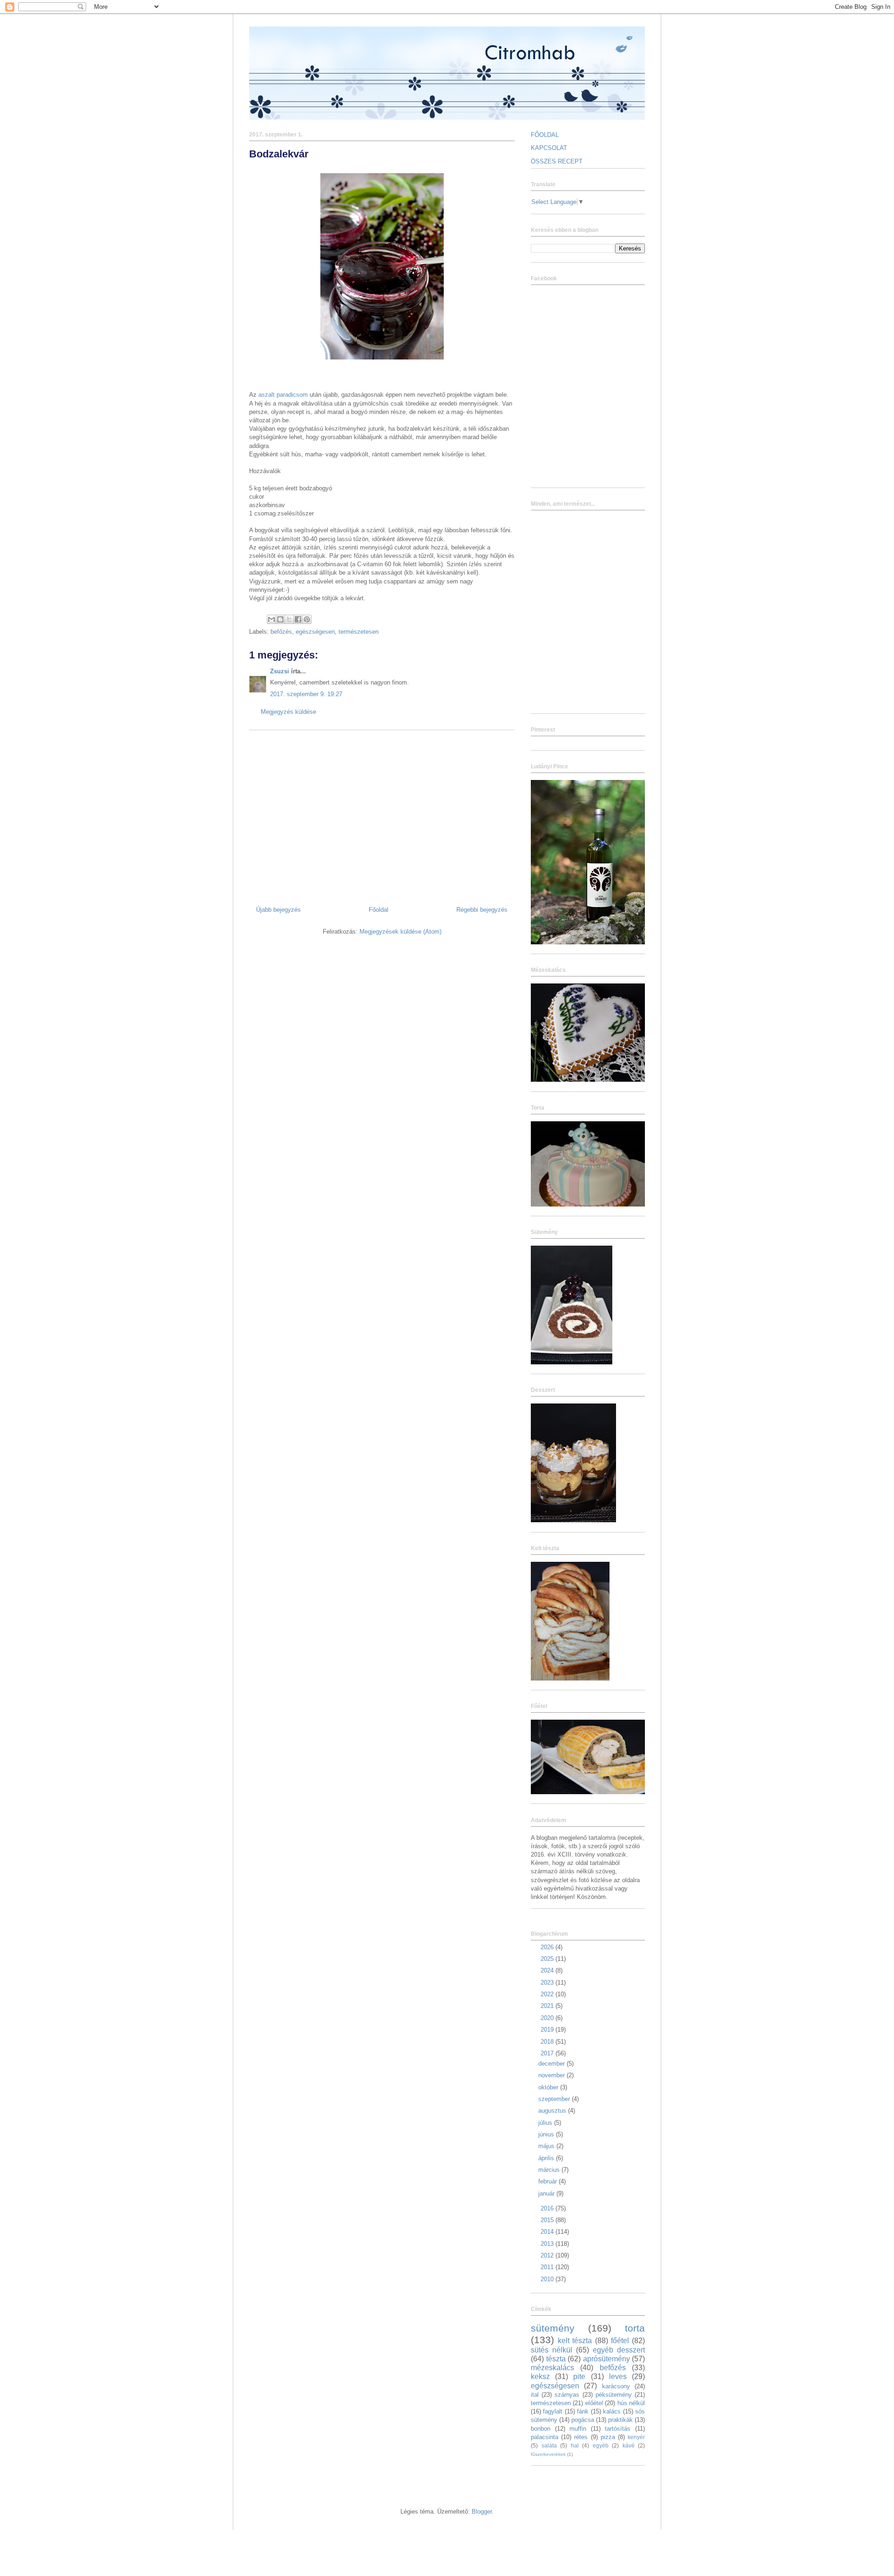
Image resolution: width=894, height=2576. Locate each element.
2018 (548, 2042)
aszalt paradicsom (283, 395)
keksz (540, 2376)
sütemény (553, 2328)
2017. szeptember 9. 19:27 (306, 694)
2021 (548, 2006)
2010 (548, 2279)
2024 (548, 1970)
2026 (548, 1947)
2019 (548, 2030)
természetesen (359, 632)
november (552, 2075)
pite (579, 2376)
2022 (548, 1994)
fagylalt (553, 2411)
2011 (548, 2267)
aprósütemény (606, 2359)
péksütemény (614, 2395)
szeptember (555, 2099)
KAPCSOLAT (549, 148)
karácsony (616, 2386)
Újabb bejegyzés (278, 910)
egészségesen (315, 632)
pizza (608, 2437)
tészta (556, 2359)
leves (618, 2376)
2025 (548, 1959)
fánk (583, 2411)
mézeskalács (552, 2368)
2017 (548, 2053)
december (552, 2064)
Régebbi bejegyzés (482, 910)
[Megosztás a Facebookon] (298, 619)
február (549, 2181)
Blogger (482, 2512)
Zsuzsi (280, 671)
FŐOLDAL (545, 135)
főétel (620, 2341)
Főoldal (379, 910)
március (550, 2170)
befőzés (281, 632)
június (547, 2134)
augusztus (553, 2111)
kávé (629, 2445)
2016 (548, 2208)
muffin (578, 2429)
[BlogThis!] (280, 619)
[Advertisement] (382, 814)
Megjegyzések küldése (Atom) (400, 932)
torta (635, 2328)
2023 (548, 1983)
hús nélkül (631, 2403)
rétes (581, 2437)
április (547, 2158)
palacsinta (545, 2437)
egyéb (601, 2445)
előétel (594, 2403)
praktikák (620, 2420)
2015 (548, 2220)
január (547, 2193)
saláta (549, 2445)
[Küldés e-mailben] (271, 619)
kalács (612, 2411)
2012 (548, 2255)
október (549, 2087)
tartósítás (618, 2429)
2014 (548, 2232)
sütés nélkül (552, 2350)
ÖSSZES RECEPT (557, 161)
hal (575, 2445)
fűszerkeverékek (548, 2454)
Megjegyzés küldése (288, 712)
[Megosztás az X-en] (289, 619)
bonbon (541, 2429)
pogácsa (583, 2420)
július (546, 2123)
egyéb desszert (619, 2350)
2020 (548, 2018)
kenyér (636, 2437)
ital (535, 2395)
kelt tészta (575, 2341)
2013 (548, 2244)
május (547, 2146)
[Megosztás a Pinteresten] (307, 619)
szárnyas (567, 2395)
